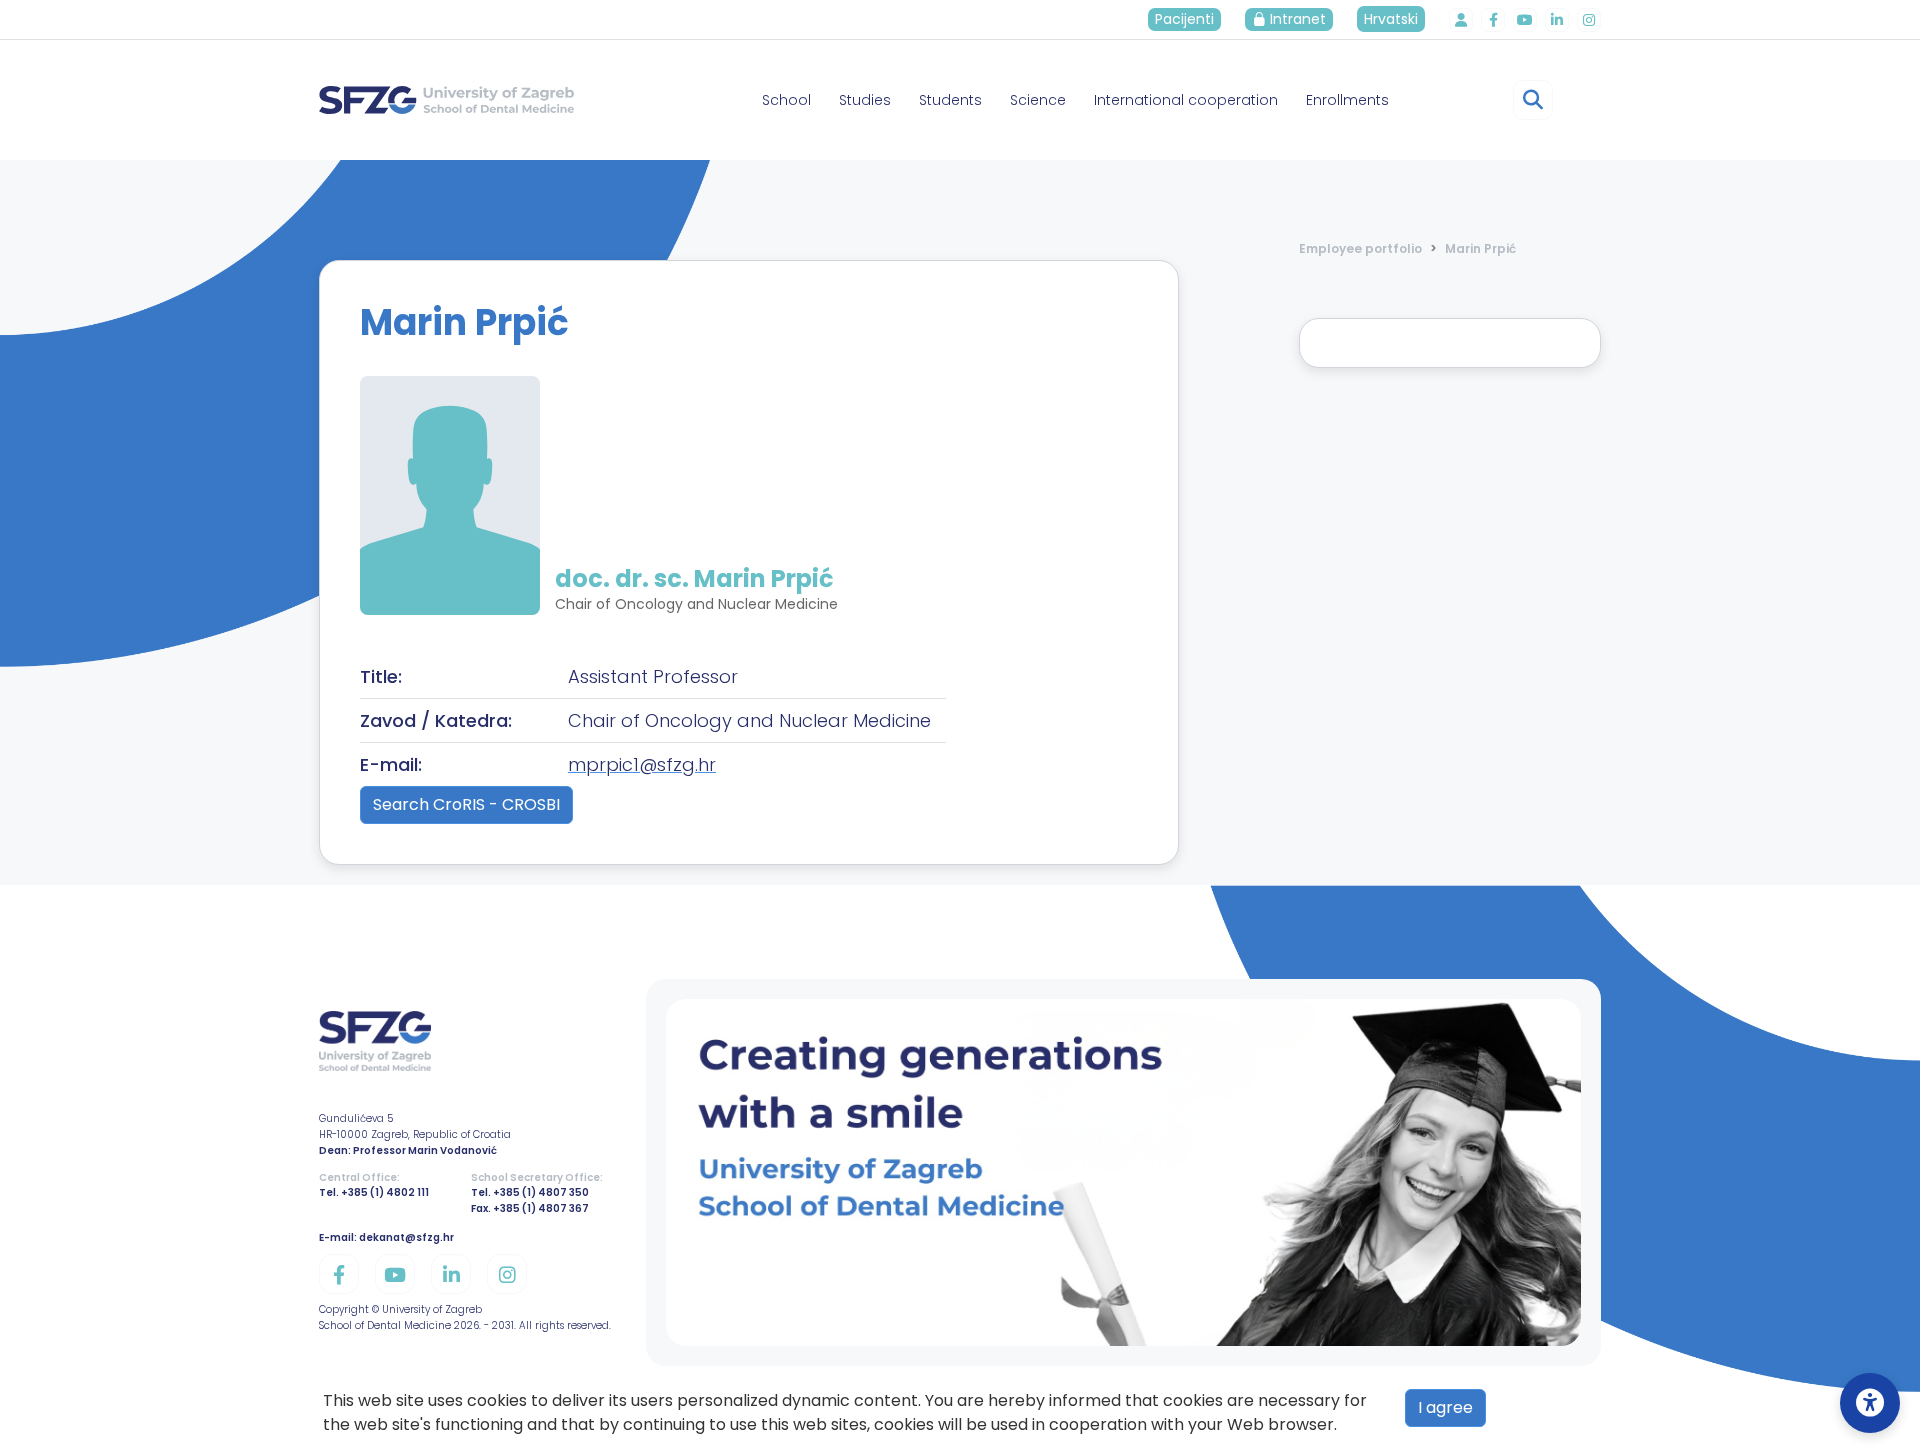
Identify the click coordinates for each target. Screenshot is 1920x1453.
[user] (1461, 20)
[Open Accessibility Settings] (1870, 1403)
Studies (865, 100)
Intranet (1296, 19)
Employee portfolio (1360, 248)
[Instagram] (1589, 20)
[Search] (1533, 100)
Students (950, 100)
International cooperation (1186, 100)
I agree (1445, 1407)
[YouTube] (1525, 20)
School (786, 100)
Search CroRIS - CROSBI (466, 804)
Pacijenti (1184, 19)
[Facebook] (1493, 20)
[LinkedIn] (1557, 20)
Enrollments (1347, 100)
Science (1038, 100)
